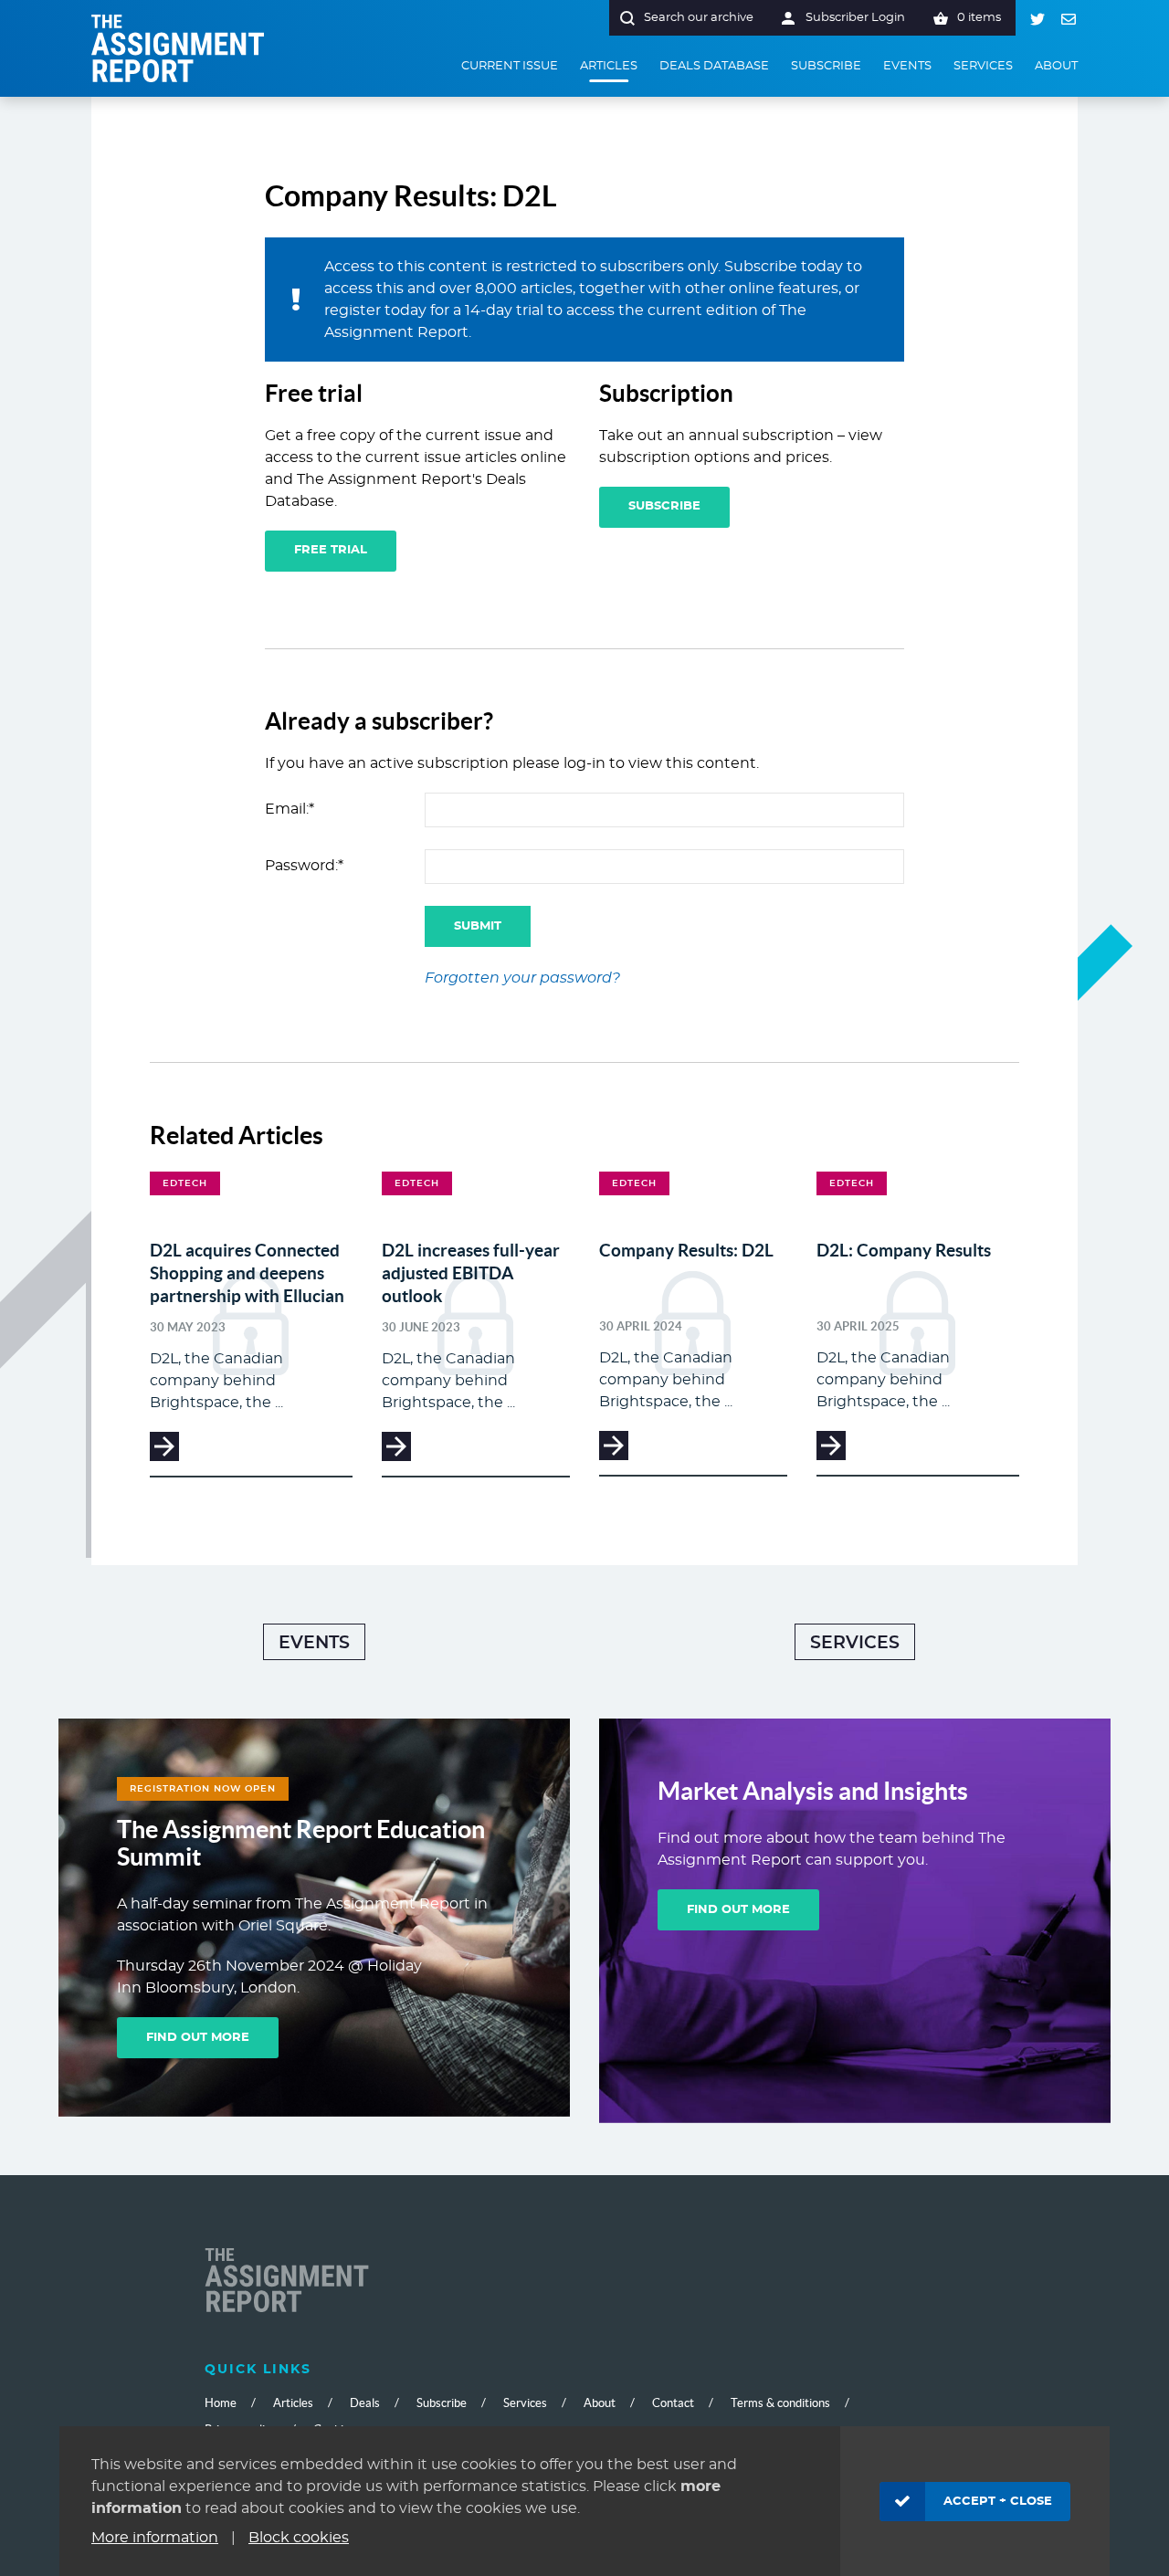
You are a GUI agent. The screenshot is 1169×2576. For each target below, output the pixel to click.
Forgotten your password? (522, 978)
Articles (293, 2403)
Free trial (331, 550)
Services (855, 1643)
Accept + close (998, 2502)
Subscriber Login (855, 18)
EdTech (185, 1183)
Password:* (304, 866)
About (600, 2403)
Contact (673, 2403)
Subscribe (664, 506)
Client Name (287, 2282)
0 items (979, 18)
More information (155, 2538)
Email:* (290, 809)
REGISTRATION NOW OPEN (203, 1789)
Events (314, 1643)
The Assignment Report (178, 48)
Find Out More (198, 2038)
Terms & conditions (780, 2403)
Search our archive (699, 18)
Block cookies (299, 2538)
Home (221, 2403)
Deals (365, 2403)
